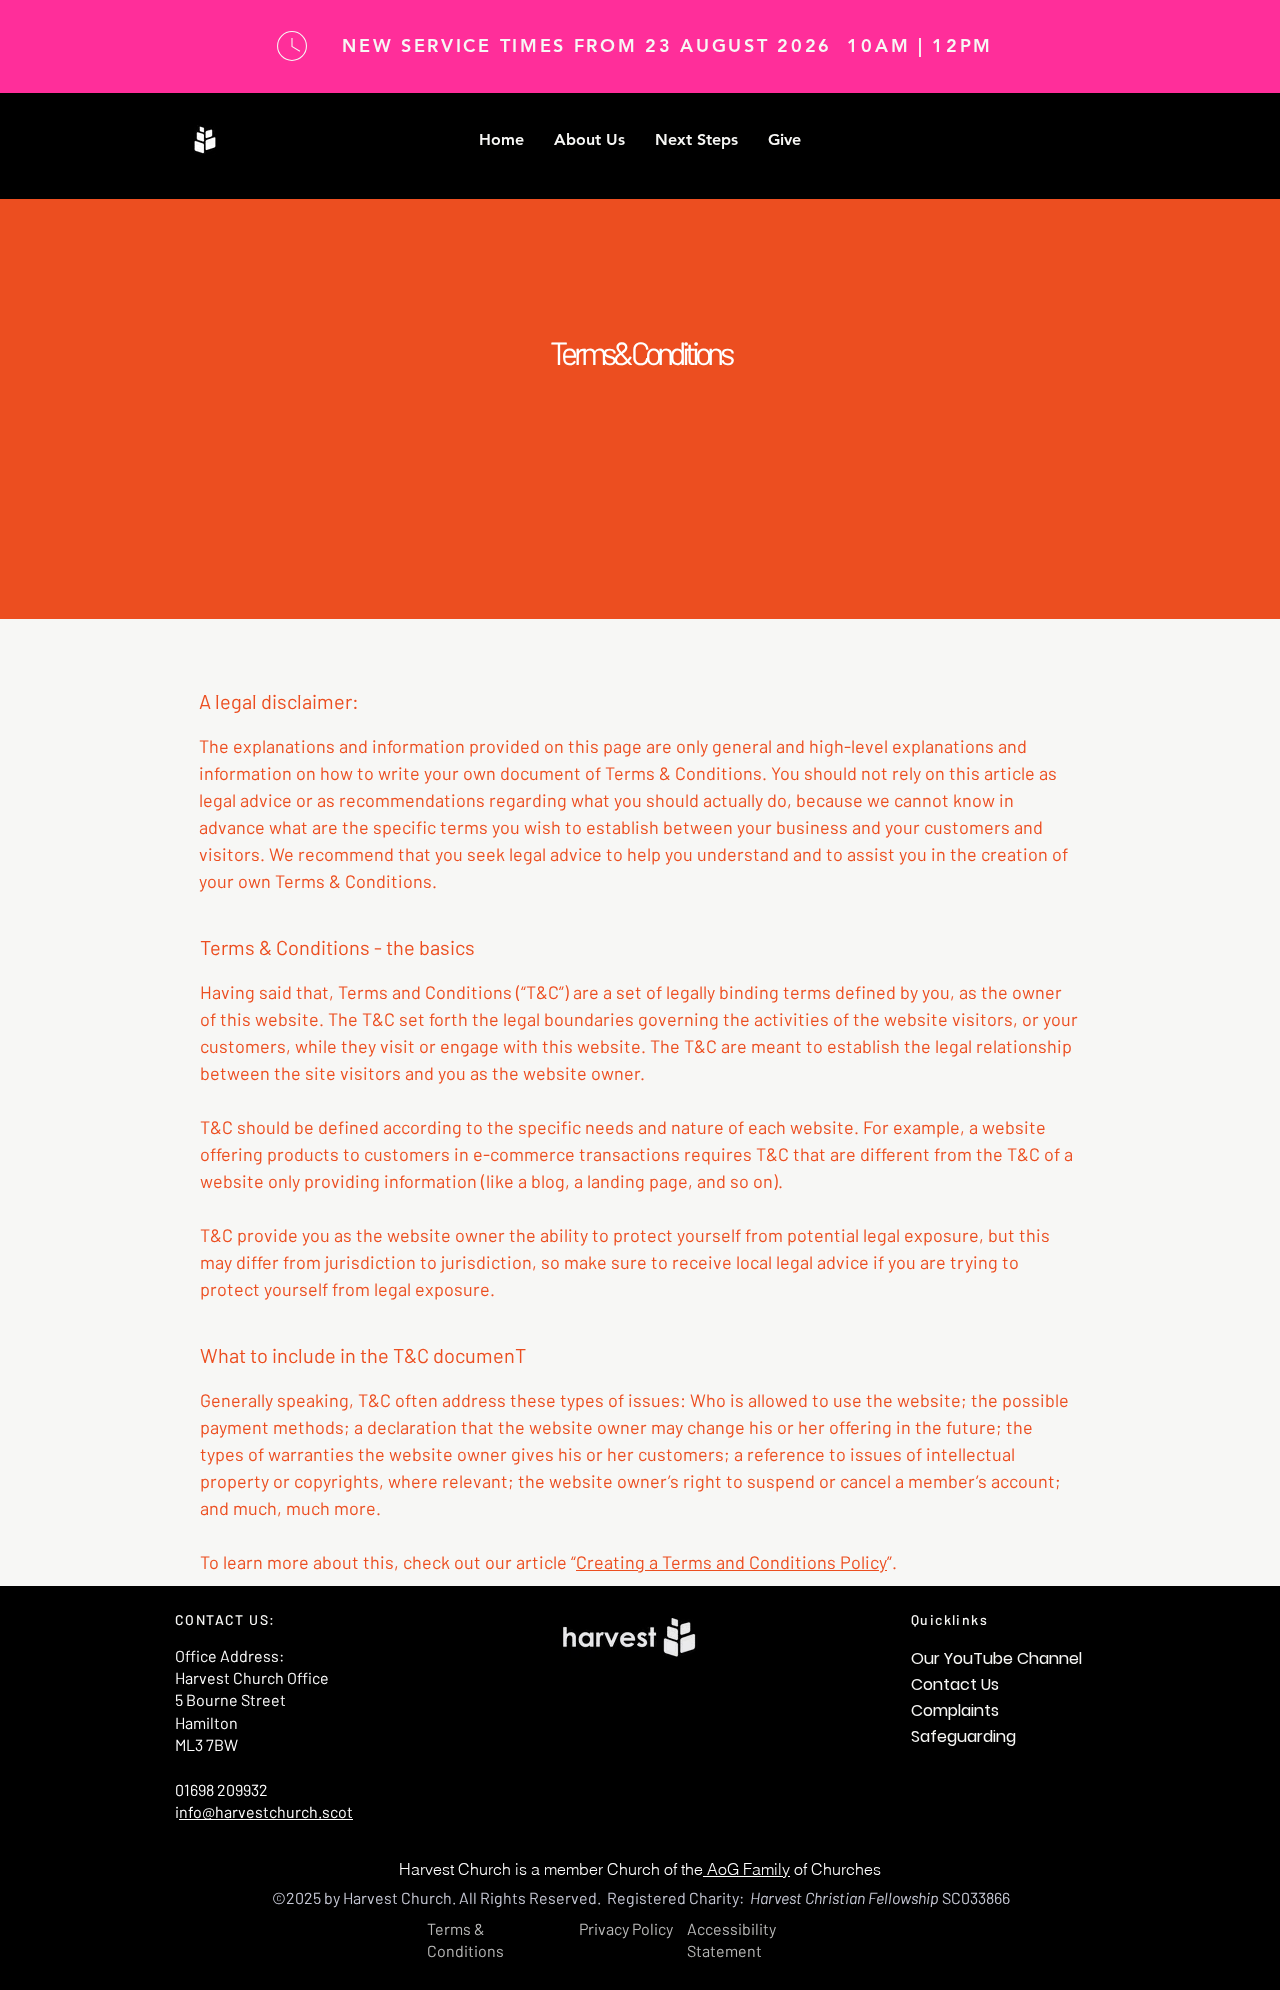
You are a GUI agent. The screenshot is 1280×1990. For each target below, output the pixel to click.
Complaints (955, 1710)
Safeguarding (963, 1736)
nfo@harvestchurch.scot (266, 1811)
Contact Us (955, 1684)
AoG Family (746, 1869)
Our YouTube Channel (996, 1658)
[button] (589, 140)
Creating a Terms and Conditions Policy (731, 1562)
